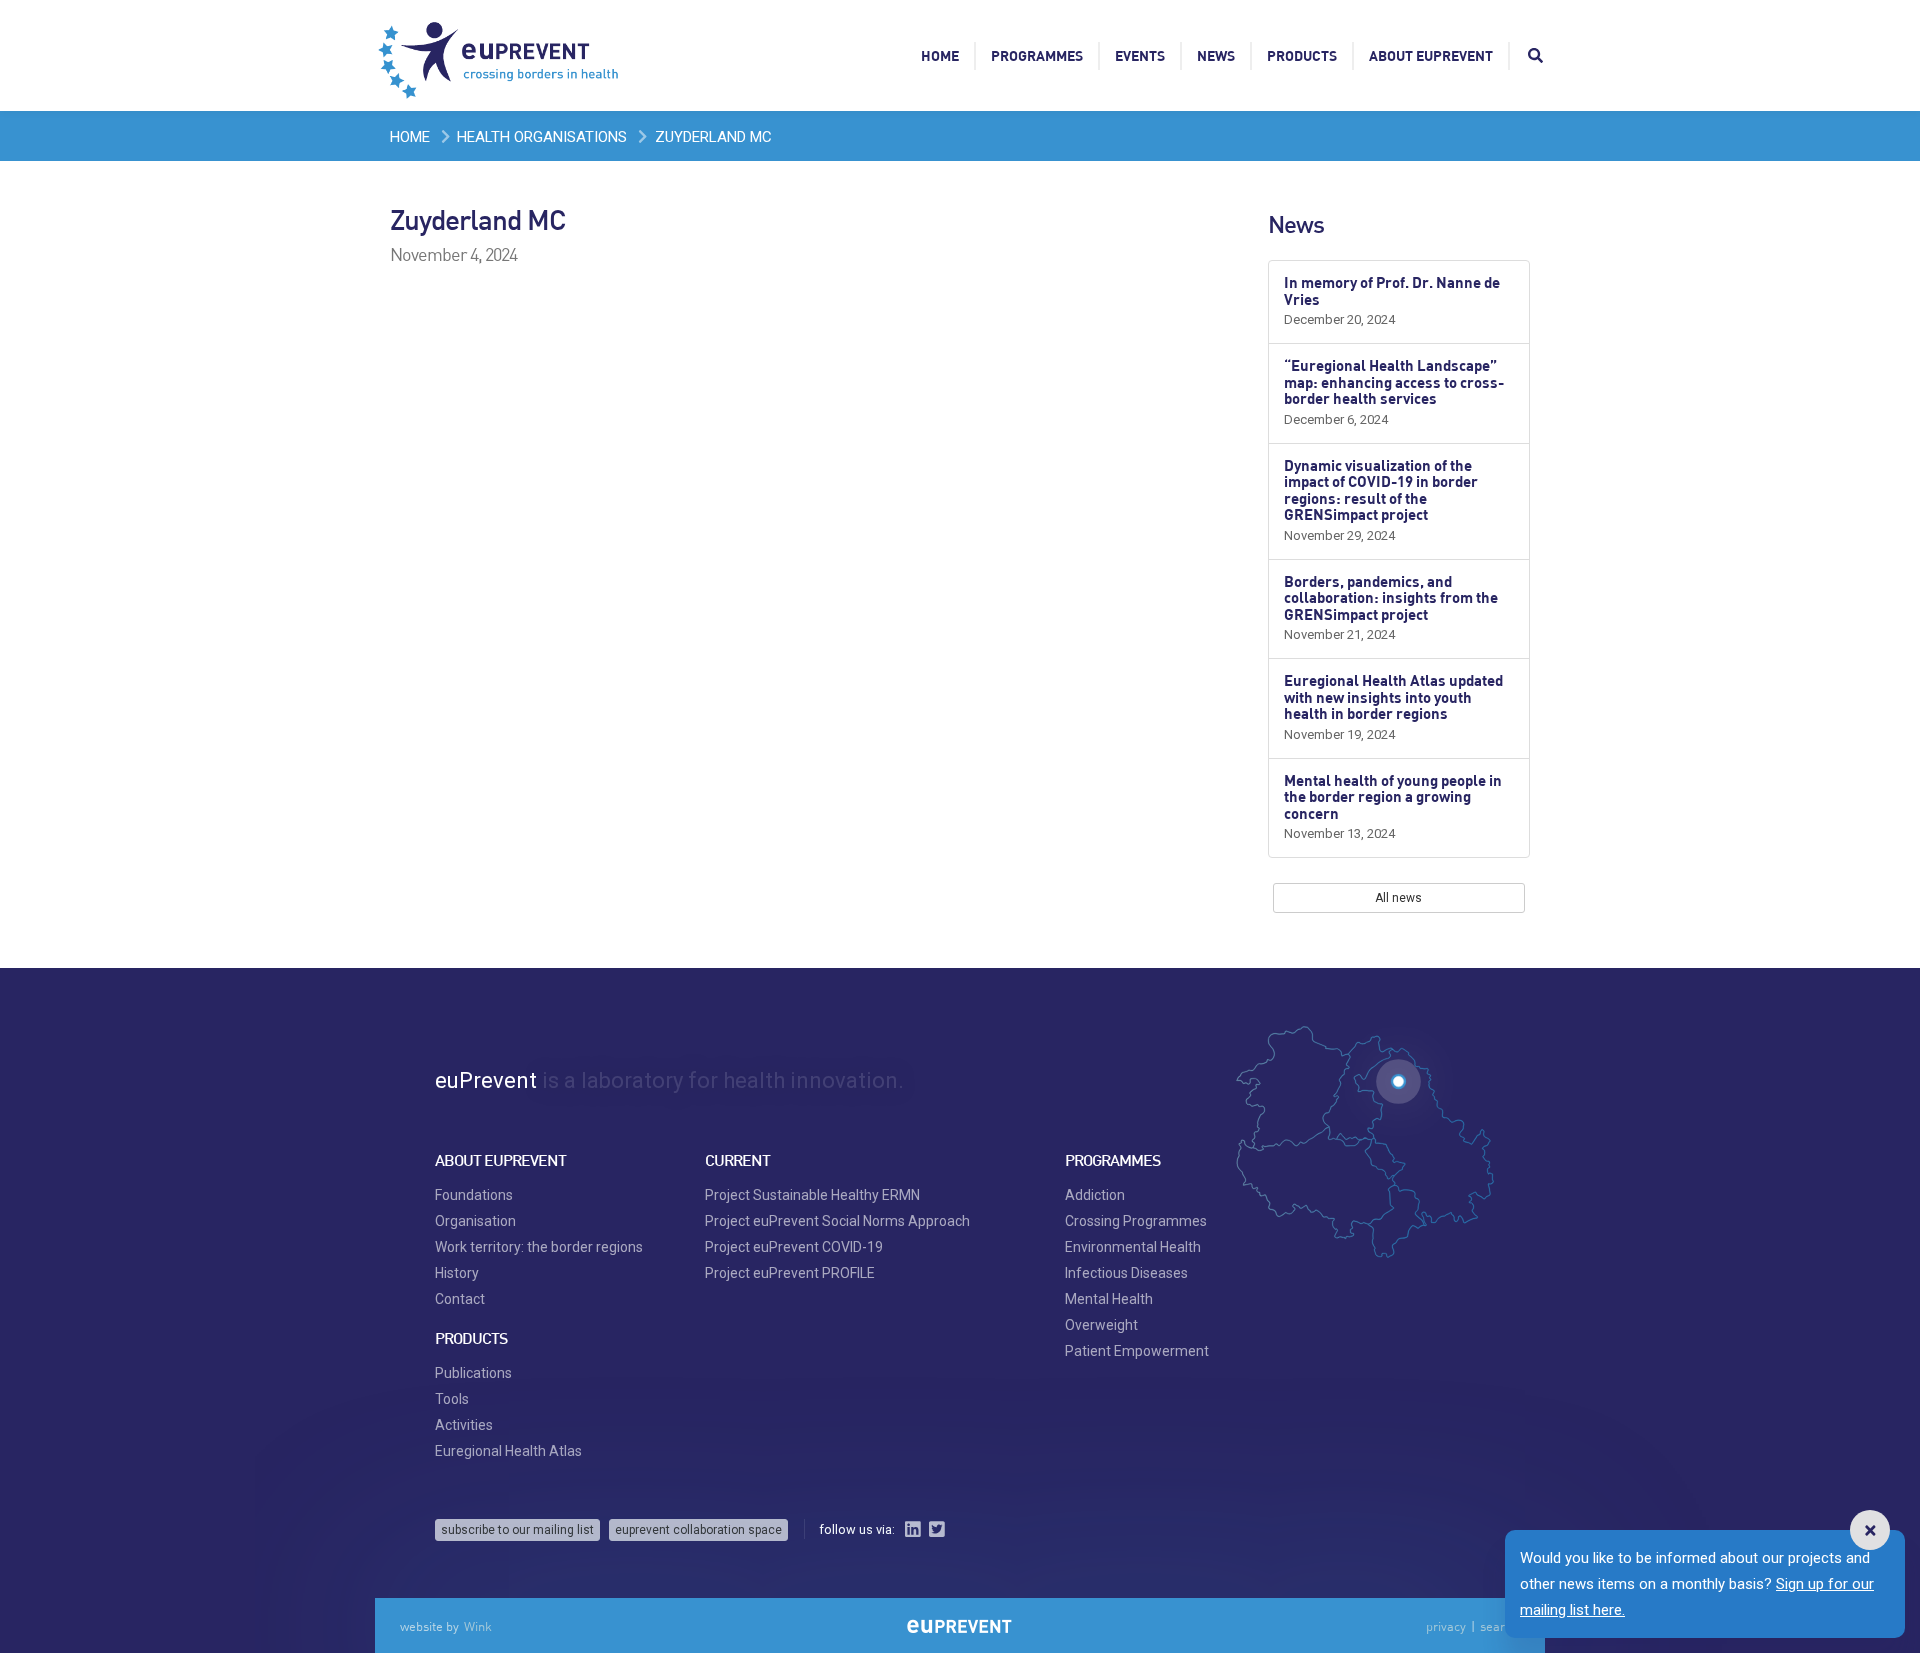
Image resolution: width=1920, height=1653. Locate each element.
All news (1398, 898)
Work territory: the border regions (539, 1247)
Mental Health (1109, 1299)
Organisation (475, 1221)
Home (940, 55)
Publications (473, 1373)
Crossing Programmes (1136, 1221)
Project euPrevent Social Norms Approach (837, 1221)
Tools (452, 1399)
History (457, 1273)
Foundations (474, 1195)
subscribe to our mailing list (517, 1530)
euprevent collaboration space (698, 1530)
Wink (478, 1626)
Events (1140, 55)
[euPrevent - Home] (500, 55)
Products (1302, 55)
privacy (1446, 1626)
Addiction (1095, 1195)
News (1216, 55)
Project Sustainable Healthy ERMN (812, 1195)
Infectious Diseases (1126, 1273)
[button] (1870, 1530)
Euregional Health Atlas (508, 1451)
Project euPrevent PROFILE (790, 1273)
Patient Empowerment (1137, 1351)
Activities (464, 1425)
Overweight (1101, 1325)
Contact (460, 1299)
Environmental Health (1133, 1247)
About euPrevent (1431, 55)
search (1499, 1626)
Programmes (1037, 55)
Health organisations (542, 137)
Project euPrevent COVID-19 (794, 1247)
